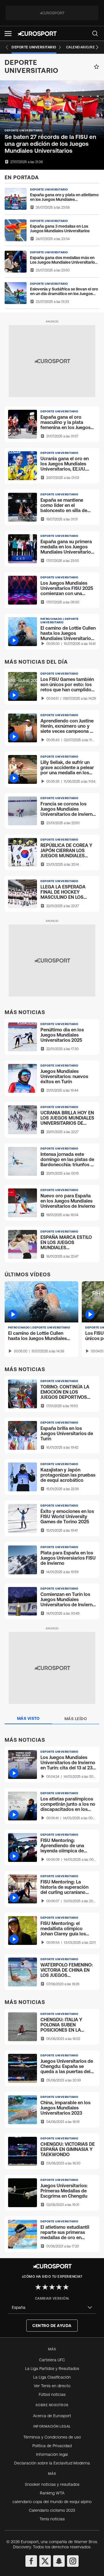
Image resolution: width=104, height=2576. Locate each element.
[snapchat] (59, 2561)
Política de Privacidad (52, 2446)
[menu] (95, 33)
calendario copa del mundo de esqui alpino (52, 2502)
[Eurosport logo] (37, 34)
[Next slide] (97, 47)
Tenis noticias (52, 2519)
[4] (59, 2287)
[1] (38, 2287)
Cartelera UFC (52, 2360)
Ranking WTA (52, 2493)
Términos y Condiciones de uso (52, 2437)
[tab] (28, 1719)
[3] (52, 2287)
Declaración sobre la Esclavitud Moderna (52, 2463)
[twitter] (45, 2561)
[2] (45, 2287)
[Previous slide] (7, 47)
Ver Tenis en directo (52, 2386)
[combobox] (52, 2308)
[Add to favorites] (96, 67)
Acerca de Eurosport (52, 2416)
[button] (8, 34)
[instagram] (73, 2561)
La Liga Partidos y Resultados (52, 2369)
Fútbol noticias (52, 2394)
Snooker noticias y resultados (52, 2484)
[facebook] (31, 2561)
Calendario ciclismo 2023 (52, 2510)
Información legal (52, 2454)
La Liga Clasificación (52, 2377)
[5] (66, 2287)
